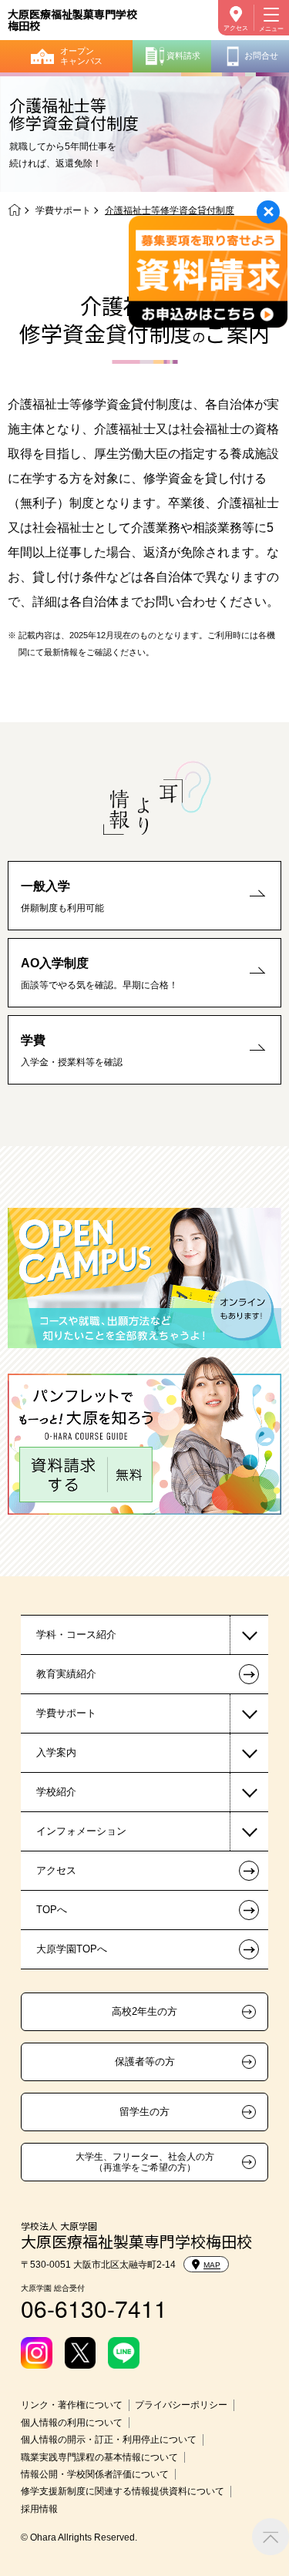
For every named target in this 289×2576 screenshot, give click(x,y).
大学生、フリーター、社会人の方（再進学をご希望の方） (145, 2162)
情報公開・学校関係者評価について (95, 2474)
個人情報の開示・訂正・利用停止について (109, 2440)
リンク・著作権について (72, 2405)
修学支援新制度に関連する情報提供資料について (123, 2491)
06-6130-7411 (94, 2308)
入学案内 (56, 1752)
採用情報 (39, 2509)
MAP (212, 2265)
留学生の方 (144, 2112)
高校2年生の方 (144, 2012)
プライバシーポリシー (181, 2405)
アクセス (236, 28)
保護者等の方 (145, 2062)
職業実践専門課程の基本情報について (99, 2457)
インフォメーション (81, 1831)
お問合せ (261, 55)
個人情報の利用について (72, 2423)
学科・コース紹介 (76, 1634)
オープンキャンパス (81, 56)
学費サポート (63, 210)
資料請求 (183, 55)
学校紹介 (56, 1792)
